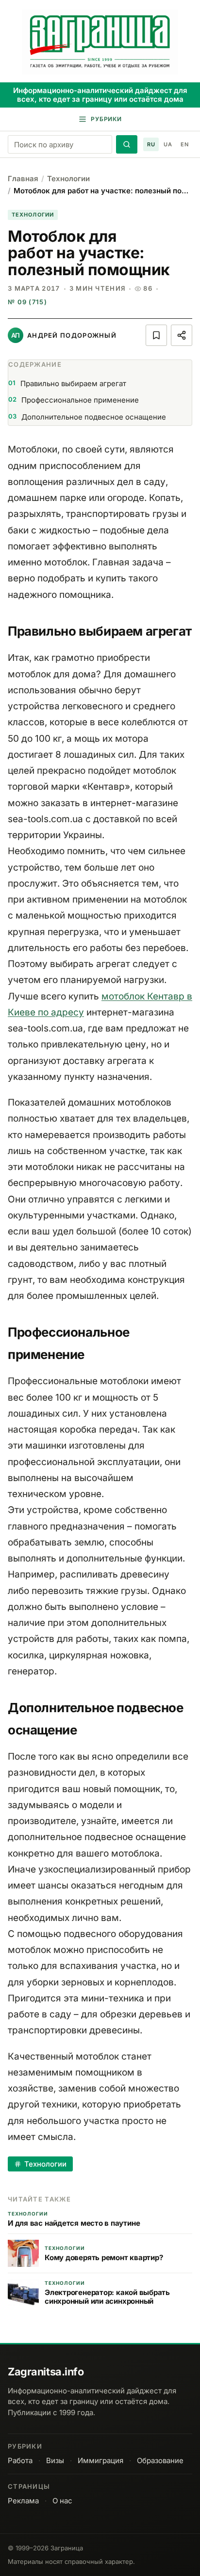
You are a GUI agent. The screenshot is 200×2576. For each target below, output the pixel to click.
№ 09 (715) (27, 302)
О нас (62, 2501)
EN (184, 144)
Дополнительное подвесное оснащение (87, 417)
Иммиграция (100, 2460)
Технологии (68, 179)
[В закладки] (156, 335)
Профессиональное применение (74, 400)
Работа (20, 2460)
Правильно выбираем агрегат (67, 383)
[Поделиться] (182, 335)
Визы (55, 2460)
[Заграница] (100, 42)
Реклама (23, 2501)
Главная (23, 179)
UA (168, 144)
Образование (160, 2460)
